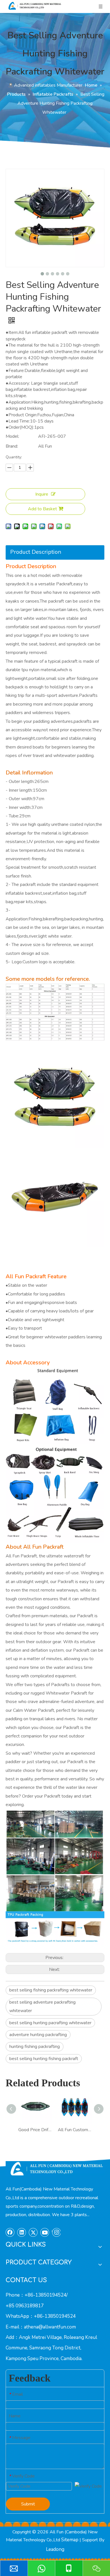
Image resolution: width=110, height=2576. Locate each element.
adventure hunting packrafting (38, 2035)
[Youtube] (45, 2232)
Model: (12, 436)
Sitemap (70, 2540)
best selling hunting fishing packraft (44, 2059)
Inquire (42, 494)
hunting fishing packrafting (35, 2047)
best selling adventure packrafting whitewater (42, 2006)
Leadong (55, 2549)
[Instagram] (56, 2232)
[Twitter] (33, 2232)
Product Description (36, 552)
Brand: (12, 446)
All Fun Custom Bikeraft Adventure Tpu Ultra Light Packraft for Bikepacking (75, 2130)
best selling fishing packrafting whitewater (51, 1990)
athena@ (33, 2327)
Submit (28, 2504)
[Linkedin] (22, 2232)
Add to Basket (42, 509)
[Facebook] (10, 2232)
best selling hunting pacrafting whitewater (50, 2023)
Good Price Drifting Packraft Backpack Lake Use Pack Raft (35, 2130)
